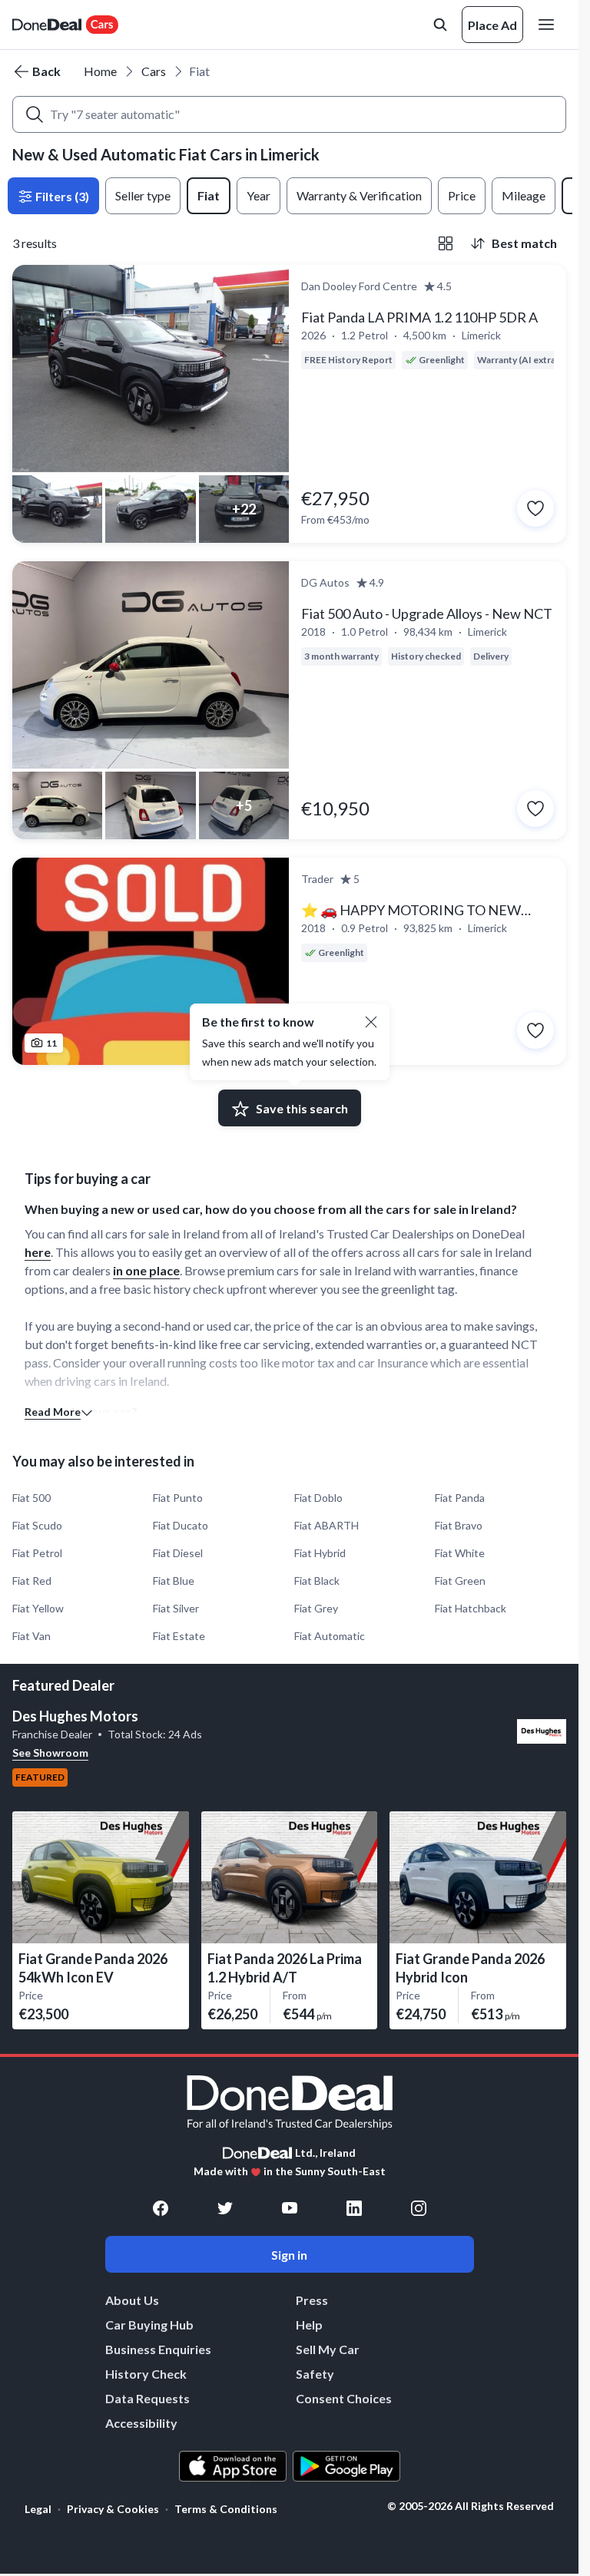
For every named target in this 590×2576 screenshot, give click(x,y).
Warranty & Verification (359, 195)
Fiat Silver (176, 1608)
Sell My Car (328, 2349)
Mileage (524, 195)
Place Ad (492, 25)
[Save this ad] (535, 508)
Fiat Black (317, 1581)
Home (100, 71)
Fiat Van (31, 1636)
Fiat (209, 195)
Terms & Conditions (226, 2509)
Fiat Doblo (318, 1498)
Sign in (289, 2255)
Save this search (302, 1108)
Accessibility (141, 2423)
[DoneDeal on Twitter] (225, 2208)
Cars (154, 71)
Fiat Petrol (37, 1553)
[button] (371, 1022)
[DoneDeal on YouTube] (290, 2208)
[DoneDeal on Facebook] (161, 2208)
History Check (146, 2374)
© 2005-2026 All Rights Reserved (471, 2506)
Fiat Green (460, 1581)
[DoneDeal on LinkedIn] (354, 2208)
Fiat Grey (316, 1608)
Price (462, 195)
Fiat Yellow (38, 1608)
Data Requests (147, 2398)
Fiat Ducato (181, 1525)
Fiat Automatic (330, 1636)
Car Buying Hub (149, 2325)
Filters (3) (61, 196)
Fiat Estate (179, 1636)
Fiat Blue (174, 1581)
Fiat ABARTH (326, 1525)
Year (259, 195)
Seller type (143, 195)
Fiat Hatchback (471, 1608)
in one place (146, 1270)
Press (312, 2300)
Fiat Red (32, 1581)
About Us (132, 2300)
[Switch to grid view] (446, 243)
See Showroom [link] (50, 1753)
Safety (315, 2374)
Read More (53, 1412)
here (38, 1252)
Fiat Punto (178, 1498)
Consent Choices (344, 2398)
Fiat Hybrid (320, 1553)
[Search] (35, 114)
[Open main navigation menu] (549, 25)
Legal (38, 2509)
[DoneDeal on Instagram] (419, 2208)
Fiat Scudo (37, 1525)
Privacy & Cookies (113, 2509)
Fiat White (460, 1553)
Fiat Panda (460, 1498)
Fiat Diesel (178, 1553)
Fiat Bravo (459, 1525)
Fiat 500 (31, 1498)
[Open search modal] (440, 25)
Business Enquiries (158, 2349)
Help (309, 2325)
